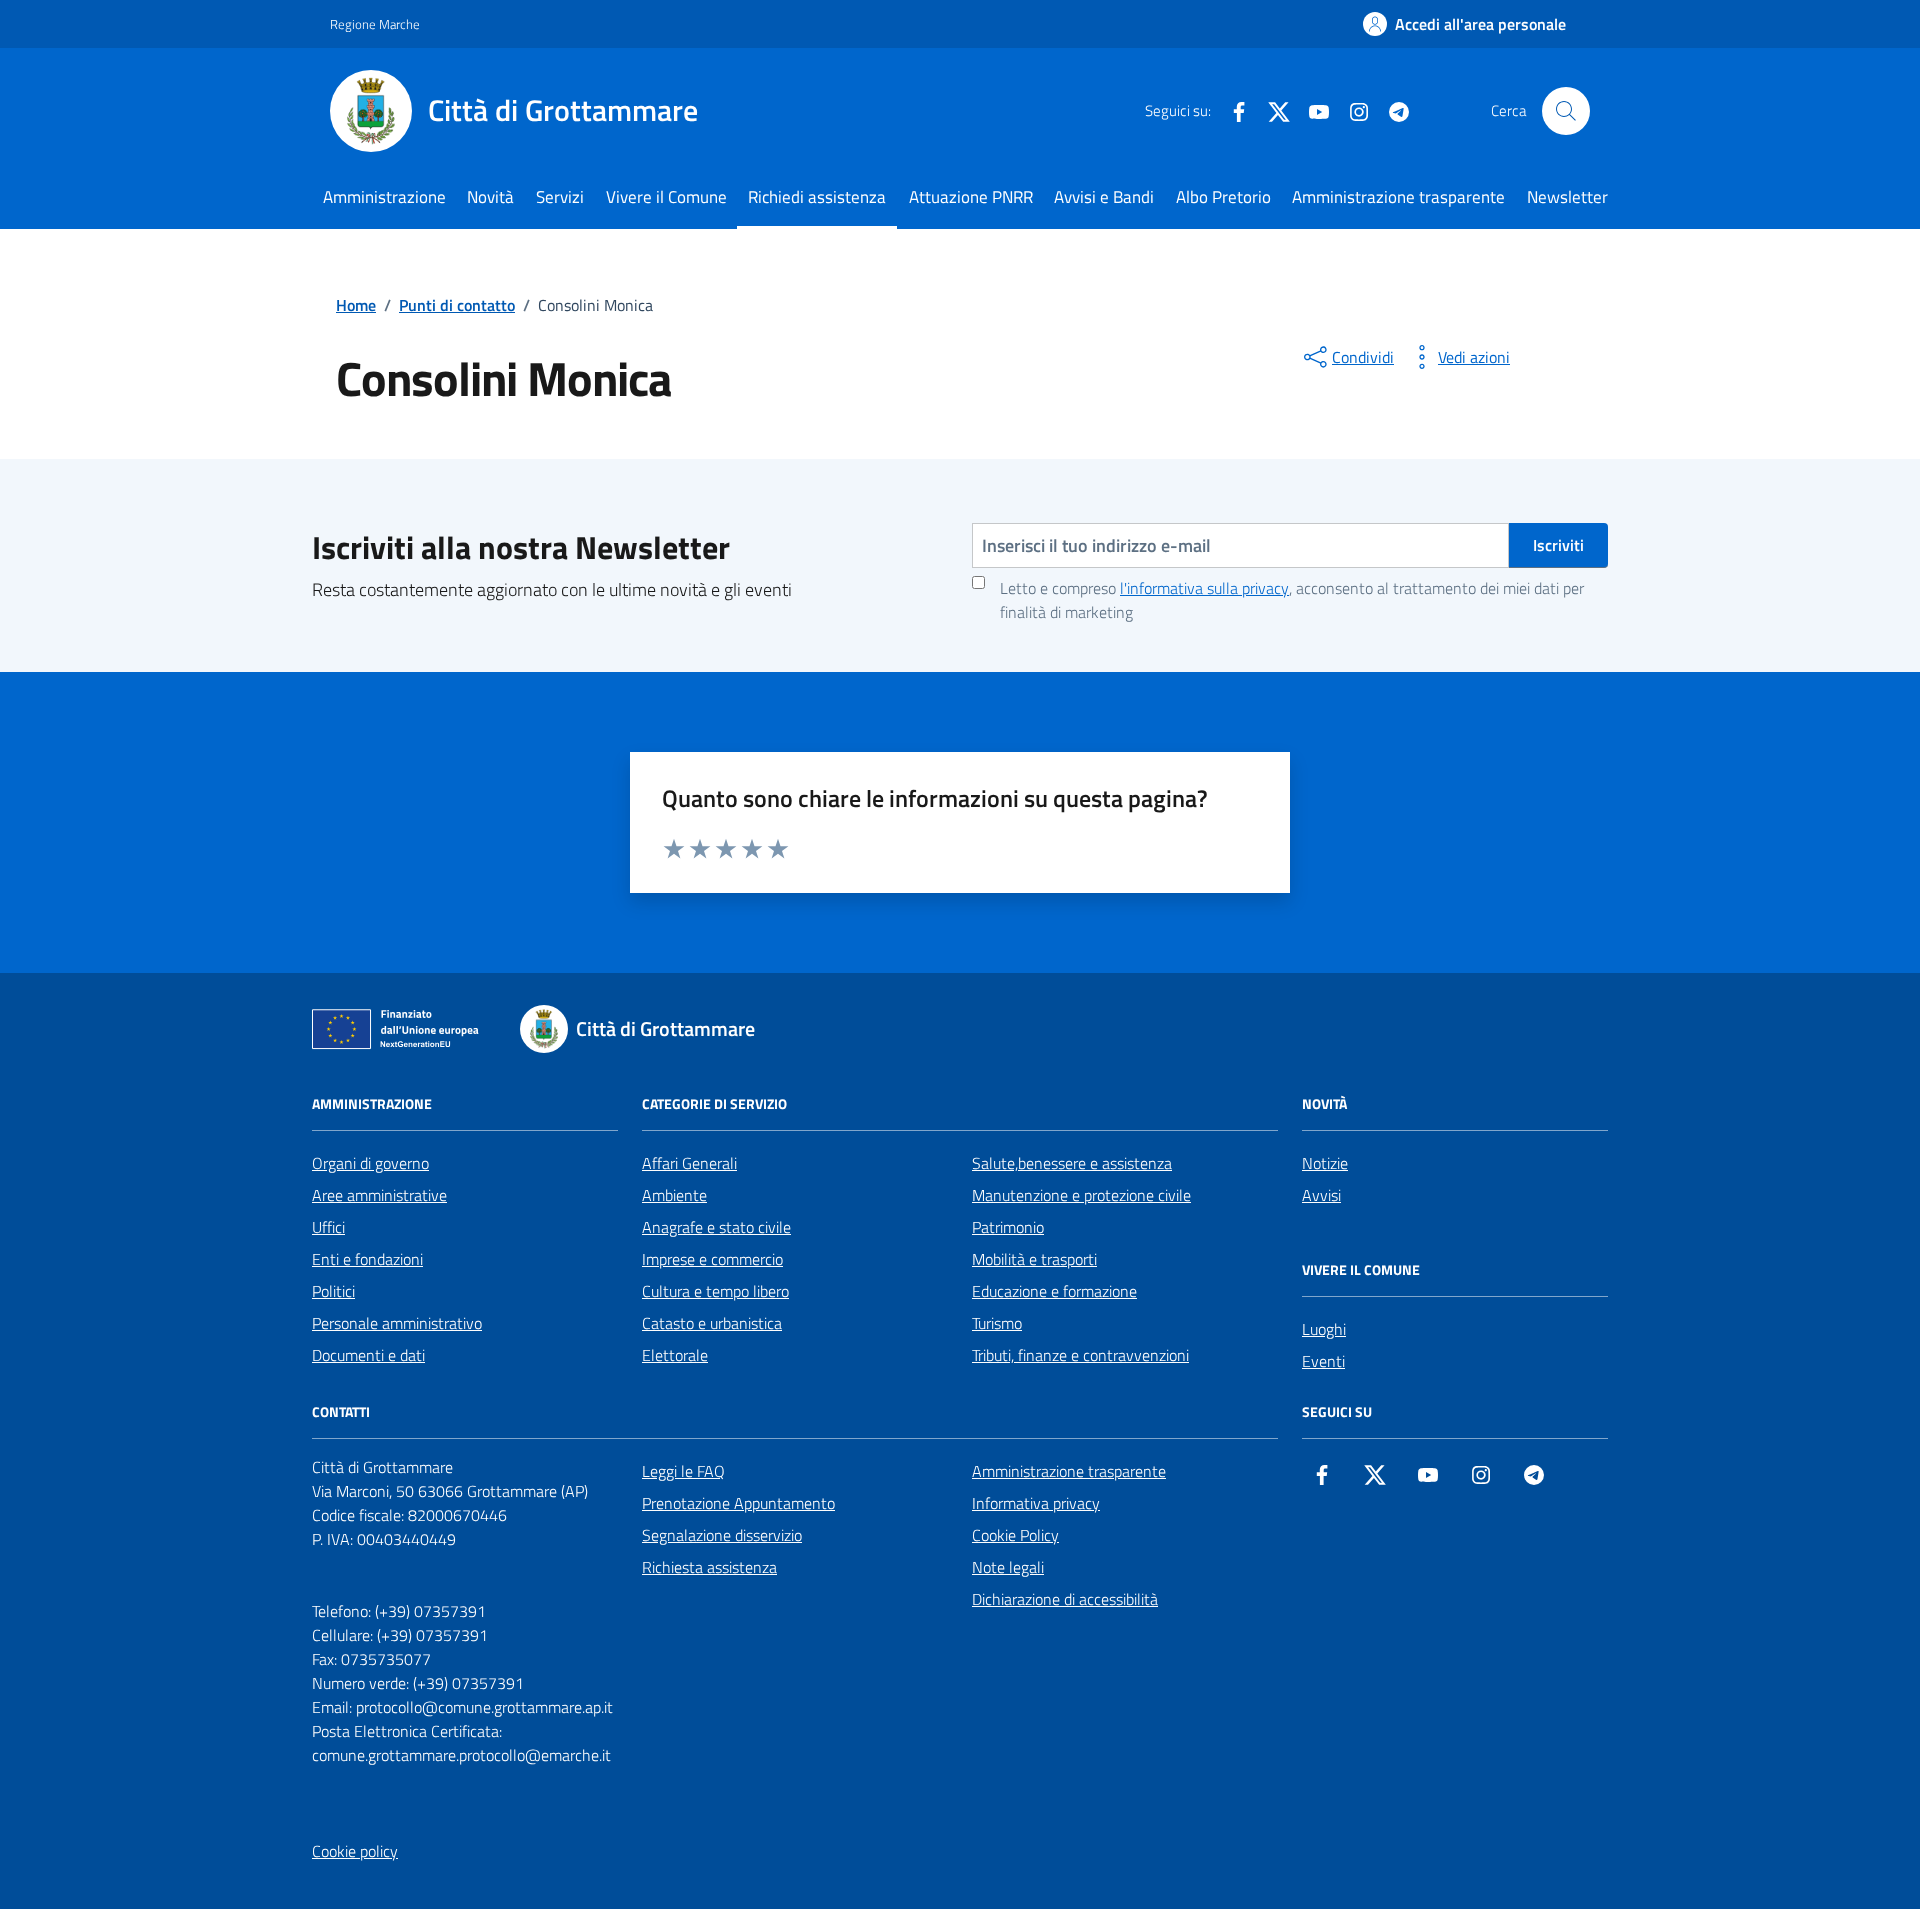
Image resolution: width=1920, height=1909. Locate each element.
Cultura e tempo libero (715, 1291)
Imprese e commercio (712, 1259)
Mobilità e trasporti (1034, 1259)
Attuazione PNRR (971, 197)
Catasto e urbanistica (712, 1323)
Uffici (328, 1227)
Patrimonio (1008, 1227)
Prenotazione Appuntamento (738, 1503)
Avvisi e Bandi (1104, 197)
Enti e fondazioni (367, 1259)
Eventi (1323, 1361)
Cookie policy (355, 1851)
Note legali (1008, 1567)
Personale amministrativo (397, 1323)
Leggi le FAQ (683, 1471)
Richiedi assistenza (817, 197)
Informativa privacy (1036, 1503)
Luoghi (1324, 1329)
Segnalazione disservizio (722, 1535)
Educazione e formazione (1054, 1291)
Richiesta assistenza (709, 1567)
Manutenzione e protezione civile (1081, 1195)
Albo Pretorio (1223, 197)
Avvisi (1321, 1195)
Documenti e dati (368, 1355)
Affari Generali (689, 1163)
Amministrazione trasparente (1398, 197)
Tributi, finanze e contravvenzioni (1080, 1355)
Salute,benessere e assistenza (1072, 1163)
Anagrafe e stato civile (716, 1227)
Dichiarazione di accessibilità (1065, 1599)
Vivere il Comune (666, 197)
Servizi (560, 197)
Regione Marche (375, 24)
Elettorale (675, 1355)
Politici (333, 1291)
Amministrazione (384, 197)
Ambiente (674, 1195)
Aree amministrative (379, 1195)
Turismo (997, 1323)
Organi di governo (370, 1163)
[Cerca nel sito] (1566, 111)
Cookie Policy (1015, 1535)
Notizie (1325, 1163)
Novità (490, 197)
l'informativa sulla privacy (1204, 588)
